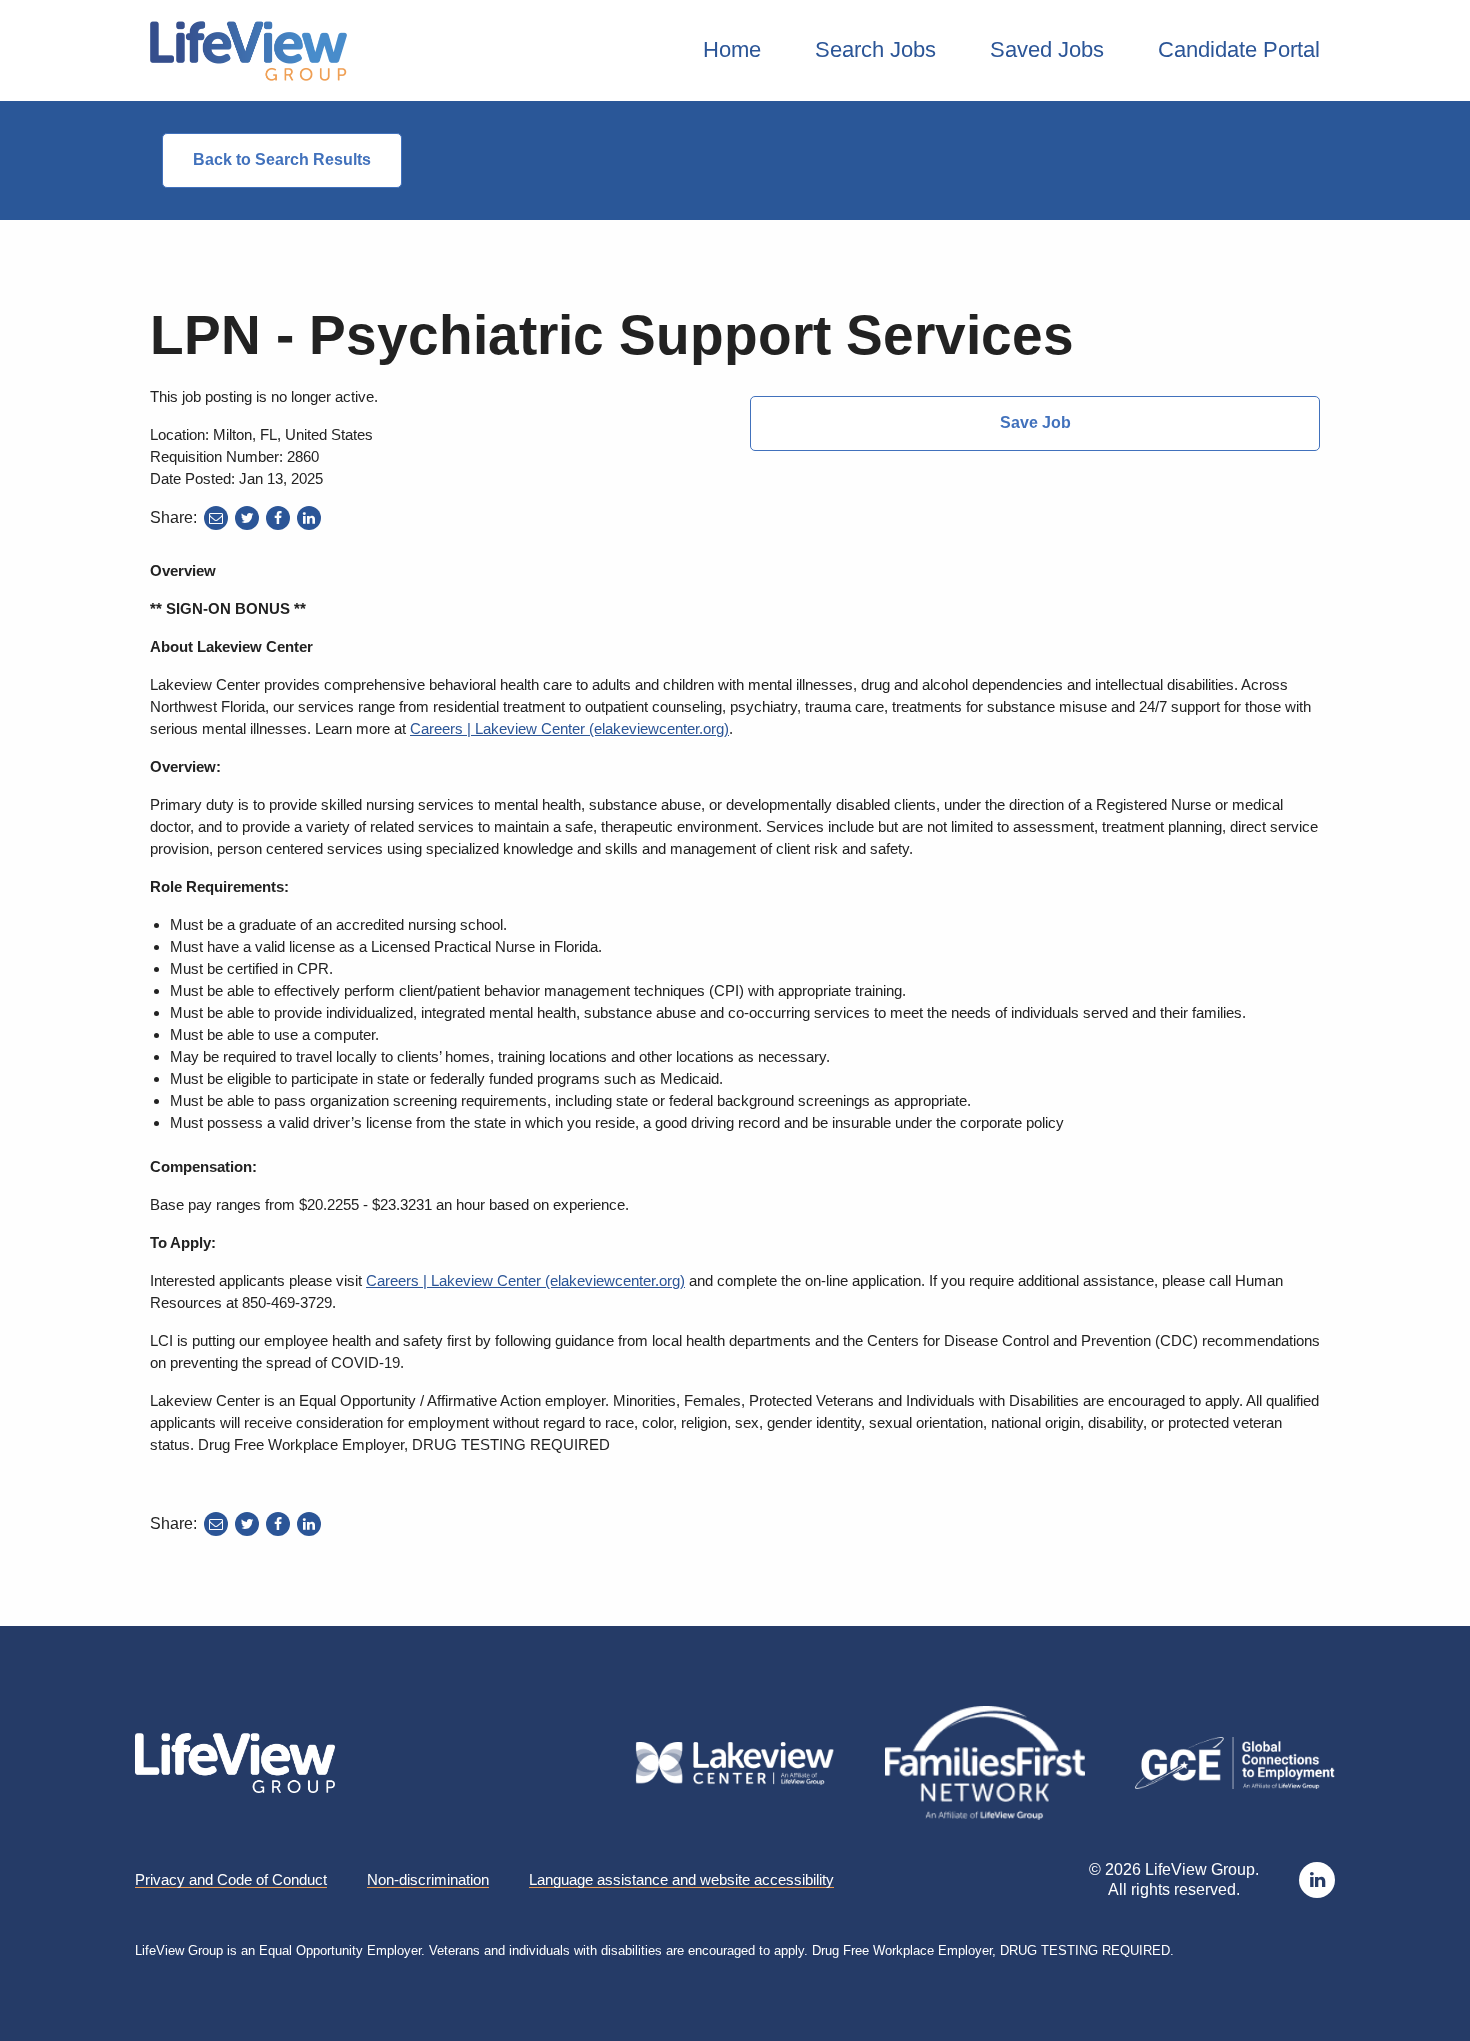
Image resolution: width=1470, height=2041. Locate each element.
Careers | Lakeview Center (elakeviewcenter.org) (569, 728)
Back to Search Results (282, 159)
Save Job (1035, 422)
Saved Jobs (1047, 49)
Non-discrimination (428, 1880)
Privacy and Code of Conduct (231, 1880)
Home (732, 49)
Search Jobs (875, 49)
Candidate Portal (1239, 49)
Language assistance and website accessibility (681, 1880)
